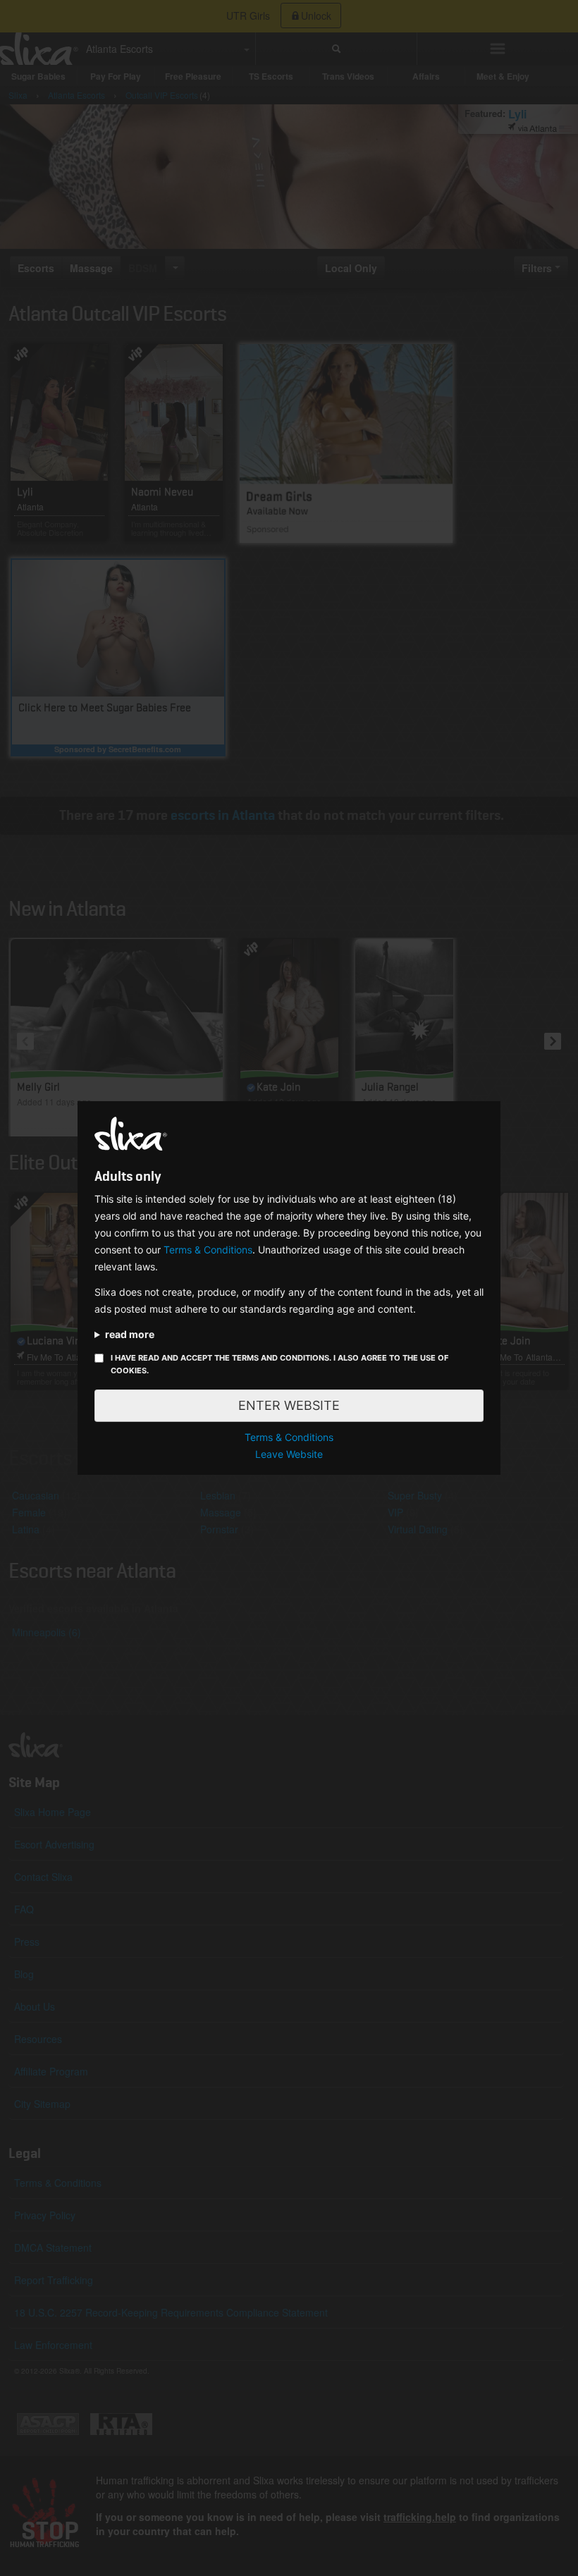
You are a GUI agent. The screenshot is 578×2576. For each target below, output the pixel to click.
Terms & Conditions (208, 1250)
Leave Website (289, 1454)
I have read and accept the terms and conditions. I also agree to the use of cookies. (279, 1364)
